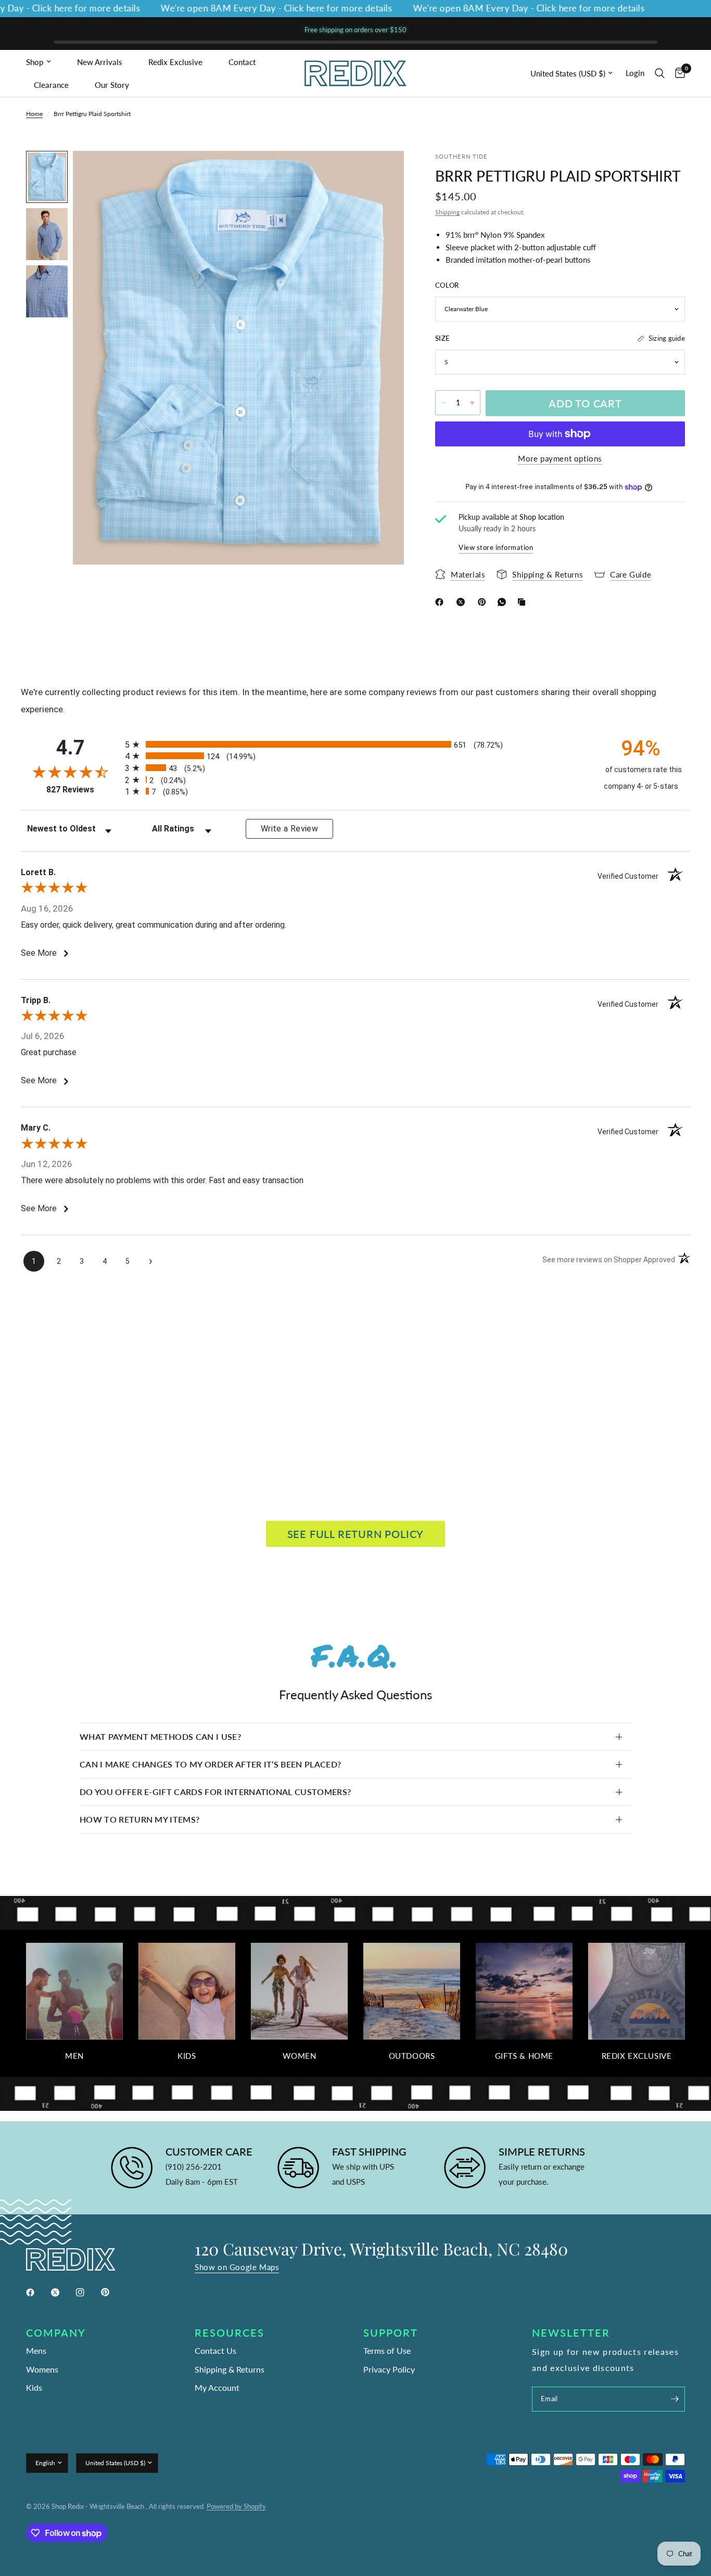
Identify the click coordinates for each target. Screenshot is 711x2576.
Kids (187, 2056)
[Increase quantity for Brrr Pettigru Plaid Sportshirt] (472, 403)
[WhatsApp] (504, 602)
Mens (36, 2350)
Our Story (112, 85)
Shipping (447, 212)
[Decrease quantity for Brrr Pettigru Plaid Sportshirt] (443, 403)
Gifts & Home (524, 2056)
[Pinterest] (484, 602)
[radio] (355, 744)
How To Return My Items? (139, 1819)
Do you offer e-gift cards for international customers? (215, 1792)
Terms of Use (387, 2350)
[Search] (660, 73)
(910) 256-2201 (194, 2167)
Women (300, 2056)
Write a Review (289, 829)
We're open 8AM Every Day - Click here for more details (237, 9)
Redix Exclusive (175, 62)
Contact (242, 62)
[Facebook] (441, 602)
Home (34, 114)
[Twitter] (62, 2292)
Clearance (51, 85)
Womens (42, 2369)
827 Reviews (83, 790)
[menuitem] (48, 62)
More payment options (560, 459)
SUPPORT (391, 2333)
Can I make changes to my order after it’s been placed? (210, 1764)
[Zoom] (382, 173)
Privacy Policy (389, 2369)
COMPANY (56, 2333)
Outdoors (412, 2056)
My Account (217, 2387)
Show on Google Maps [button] (237, 2267)
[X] (463, 602)
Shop (35, 62)
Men (74, 2056)
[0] (677, 73)
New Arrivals (100, 62)
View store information (496, 547)
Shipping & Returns (230, 2369)
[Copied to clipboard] (524, 602)
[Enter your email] (675, 2399)
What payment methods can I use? (160, 1736)
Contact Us (215, 2350)
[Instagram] (87, 2292)
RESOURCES (230, 2333)
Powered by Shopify (236, 2506)
